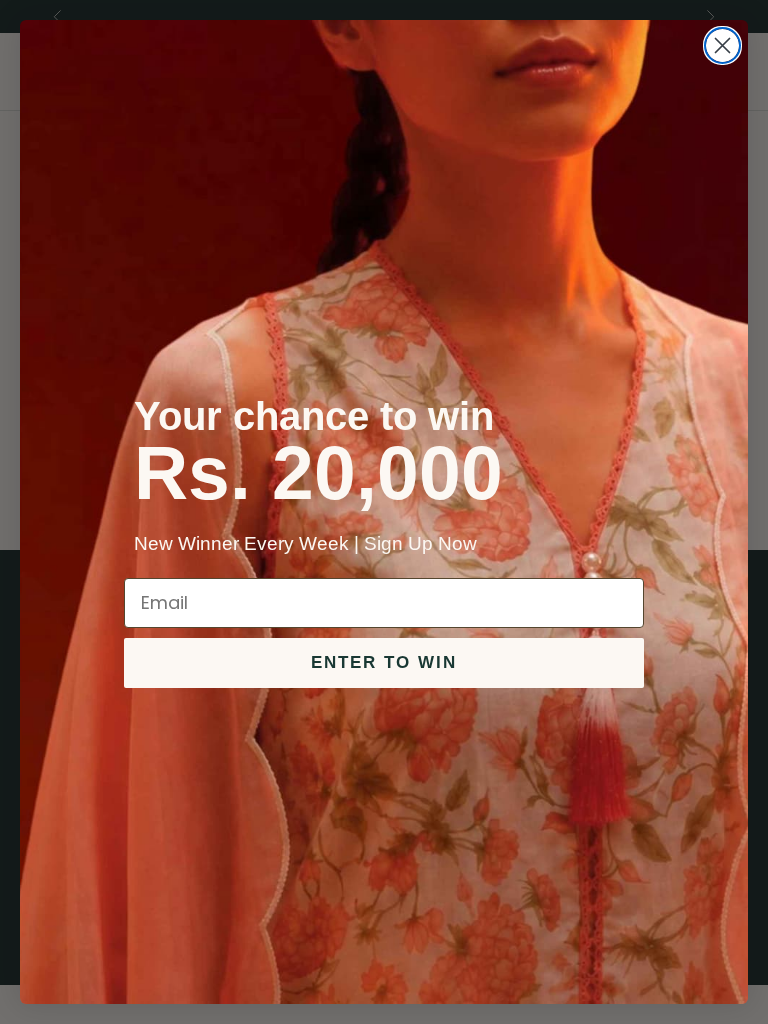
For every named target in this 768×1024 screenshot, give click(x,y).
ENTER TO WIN (384, 662)
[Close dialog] (722, 45)
